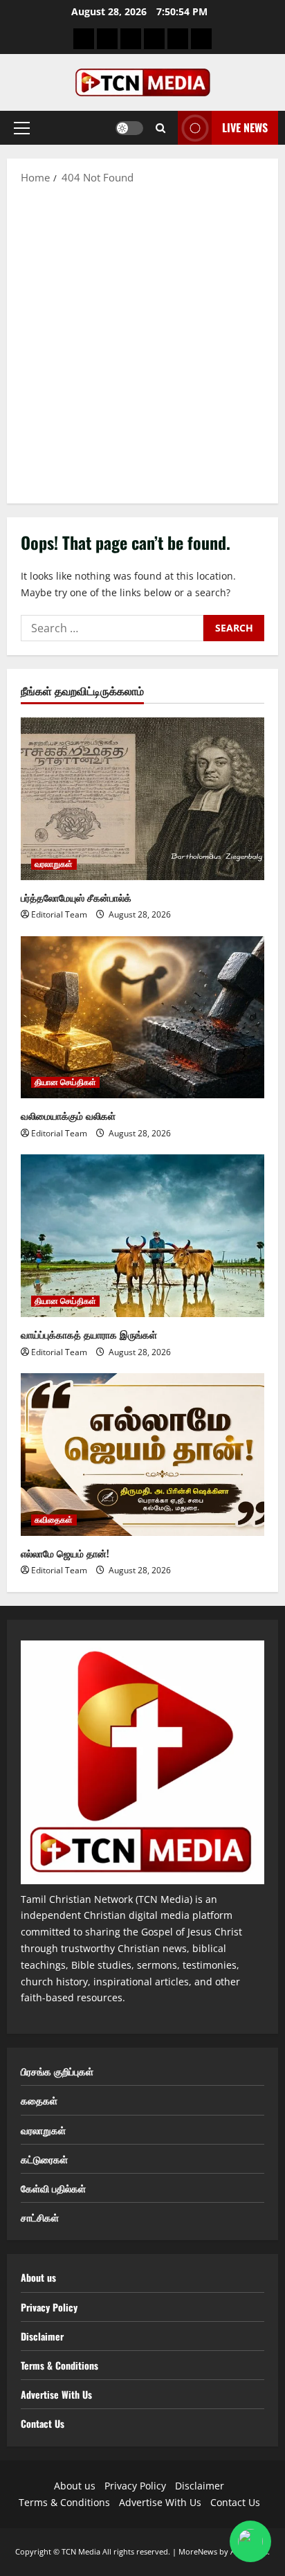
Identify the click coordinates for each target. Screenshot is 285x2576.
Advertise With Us (56, 2394)
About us (38, 2277)
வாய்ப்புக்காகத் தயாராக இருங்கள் (89, 1334)
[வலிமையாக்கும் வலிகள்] (142, 1018)
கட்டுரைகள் (44, 2159)
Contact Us (43, 2423)
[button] (22, 128)
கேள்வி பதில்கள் (53, 2188)
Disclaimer (42, 2336)
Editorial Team (59, 914)
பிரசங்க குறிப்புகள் (57, 2071)
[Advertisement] (142, 343)
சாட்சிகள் (40, 2217)
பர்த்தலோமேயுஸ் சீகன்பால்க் (76, 897)
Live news (245, 127)
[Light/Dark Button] (129, 128)
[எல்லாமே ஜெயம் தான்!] (142, 1455)
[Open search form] (160, 128)
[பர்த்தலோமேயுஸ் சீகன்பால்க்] (142, 799)
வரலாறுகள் (54, 864)
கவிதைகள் (54, 1520)
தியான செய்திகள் (65, 1082)
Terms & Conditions (59, 2365)
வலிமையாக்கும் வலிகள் (68, 1115)
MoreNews (198, 2551)
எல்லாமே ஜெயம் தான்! (65, 1553)
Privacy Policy (49, 2307)
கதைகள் (39, 2100)
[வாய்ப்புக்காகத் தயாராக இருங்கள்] (142, 1236)
